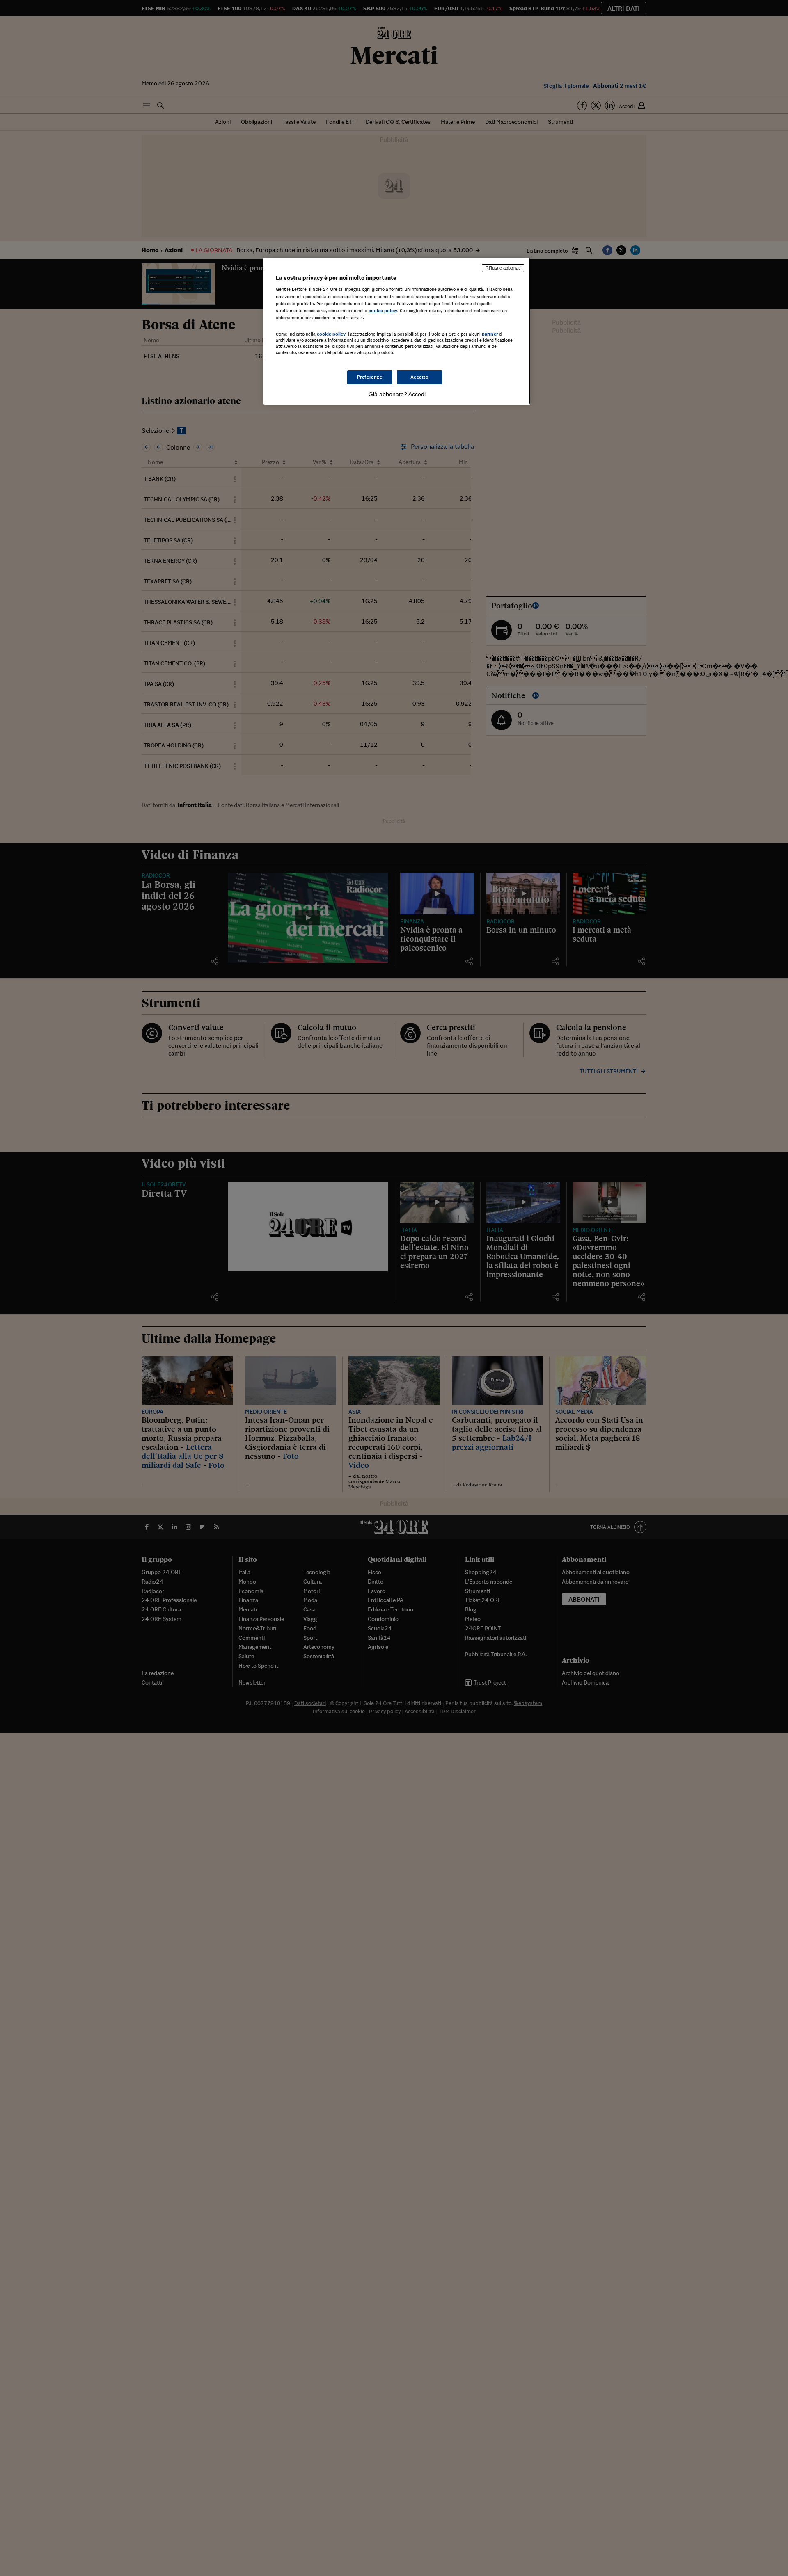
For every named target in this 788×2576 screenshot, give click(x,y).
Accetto (420, 377)
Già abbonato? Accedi (397, 394)
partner (490, 334)
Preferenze (370, 377)
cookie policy (383, 311)
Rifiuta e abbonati (503, 268)
